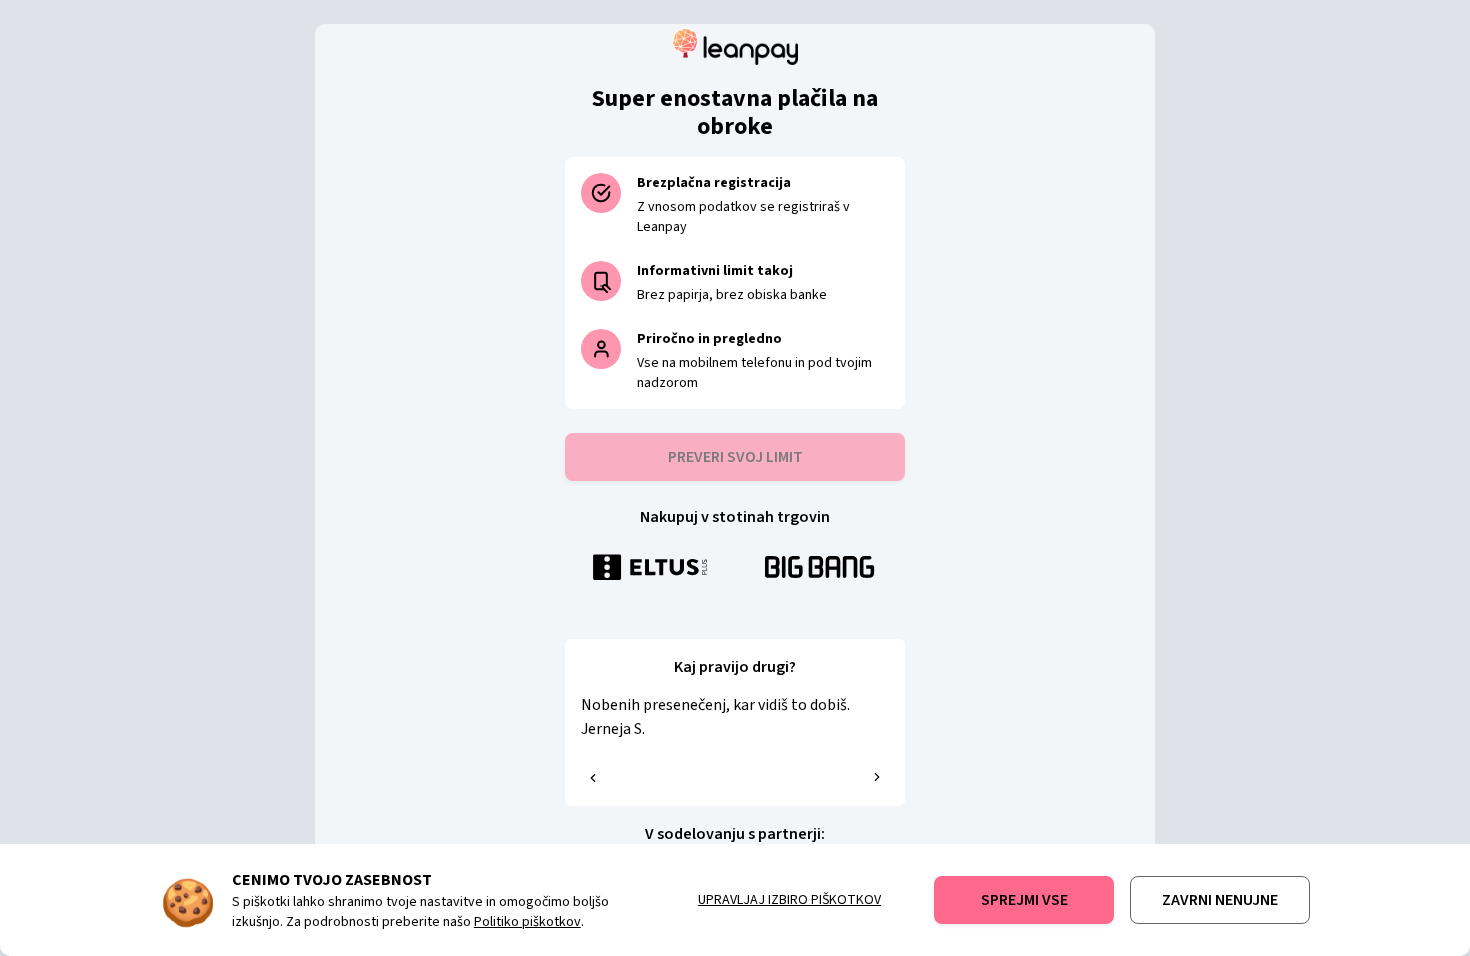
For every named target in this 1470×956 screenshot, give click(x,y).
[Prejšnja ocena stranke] (593, 778)
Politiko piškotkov (527, 922)
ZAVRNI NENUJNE (1220, 900)
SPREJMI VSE (1024, 900)
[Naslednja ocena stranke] (877, 777)
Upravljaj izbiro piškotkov (789, 900)
